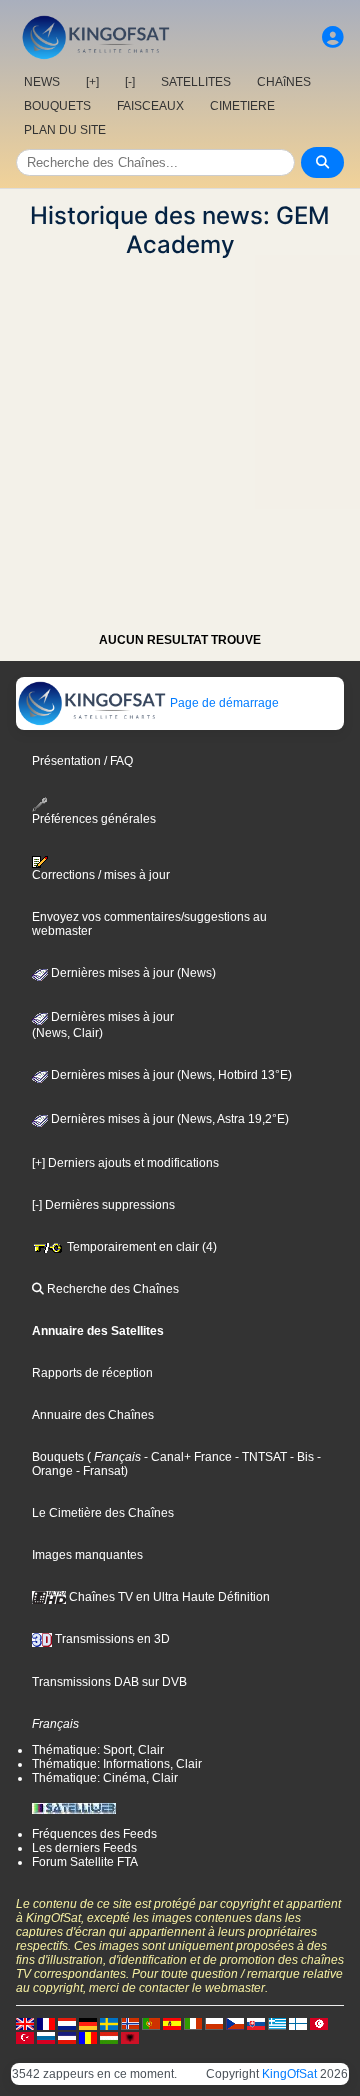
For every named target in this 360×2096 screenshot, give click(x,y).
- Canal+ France (186, 1457)
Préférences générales (94, 818)
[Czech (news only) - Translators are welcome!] (235, 2023)
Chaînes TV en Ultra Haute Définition (168, 1597)
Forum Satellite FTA (85, 1862)
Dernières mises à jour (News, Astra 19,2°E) (168, 1119)
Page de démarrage (223, 703)
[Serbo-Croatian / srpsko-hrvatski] (67, 2037)
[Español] (172, 2023)
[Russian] (46, 2037)
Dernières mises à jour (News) (132, 973)
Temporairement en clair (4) (140, 1247)
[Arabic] (319, 2023)
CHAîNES (284, 82)
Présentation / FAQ (82, 761)
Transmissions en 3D (111, 1639)
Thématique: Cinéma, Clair (105, 1778)
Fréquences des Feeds (94, 1834)
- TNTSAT (259, 1457)
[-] (130, 82)
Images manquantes (87, 1555)
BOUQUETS (57, 106)
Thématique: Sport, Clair (98, 1750)
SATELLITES (196, 82)
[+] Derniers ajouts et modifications (125, 1163)
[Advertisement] (180, 439)
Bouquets (58, 1457)
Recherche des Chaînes (111, 1289)
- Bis (300, 1457)
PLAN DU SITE (65, 130)
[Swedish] (109, 2023)
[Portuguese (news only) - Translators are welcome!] (151, 2023)
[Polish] (214, 2023)
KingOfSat (289, 2074)
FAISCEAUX (150, 106)
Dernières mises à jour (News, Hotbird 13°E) (170, 1075)
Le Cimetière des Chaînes (103, 1513)
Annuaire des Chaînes (93, 1415)
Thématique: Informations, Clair (117, 1764)
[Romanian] (88, 2037)
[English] (25, 2023)
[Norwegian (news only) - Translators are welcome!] (130, 2023)
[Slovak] (256, 2023)
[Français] (46, 2023)
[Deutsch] (88, 2023)
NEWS (42, 82)
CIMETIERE (242, 106)
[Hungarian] (109, 2037)
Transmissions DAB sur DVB (109, 1682)
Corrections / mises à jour (101, 875)
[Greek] (277, 2023)
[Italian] (193, 2023)
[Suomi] (298, 2023)
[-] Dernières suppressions (103, 1205)
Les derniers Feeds (84, 1848)
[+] (92, 82)
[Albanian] (130, 2037)
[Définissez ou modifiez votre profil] (333, 37)
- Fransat (98, 1471)
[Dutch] (67, 2023)
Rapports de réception (92, 1373)
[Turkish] (25, 2037)
